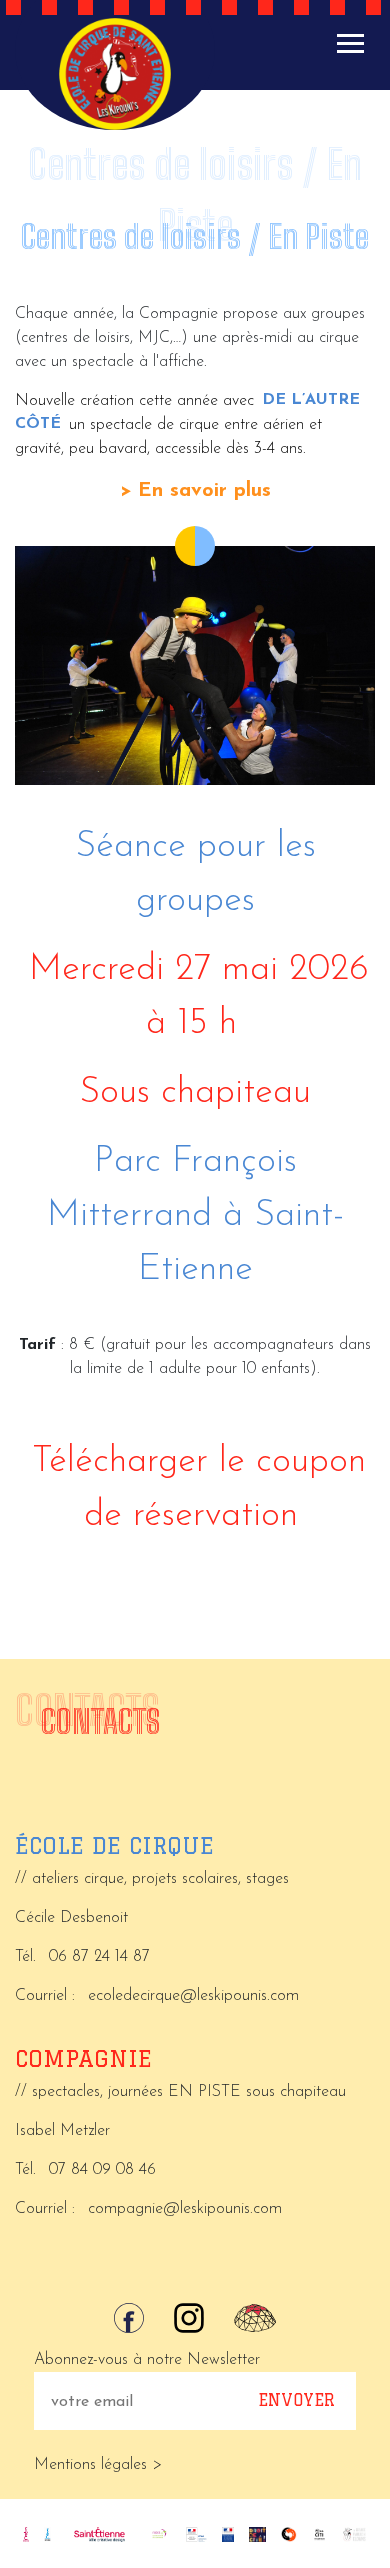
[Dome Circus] (255, 2317)
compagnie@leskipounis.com (185, 2209)
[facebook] (129, 2318)
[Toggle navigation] (351, 43)
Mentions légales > (98, 2465)
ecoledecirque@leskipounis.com (193, 1996)
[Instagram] (189, 2318)
